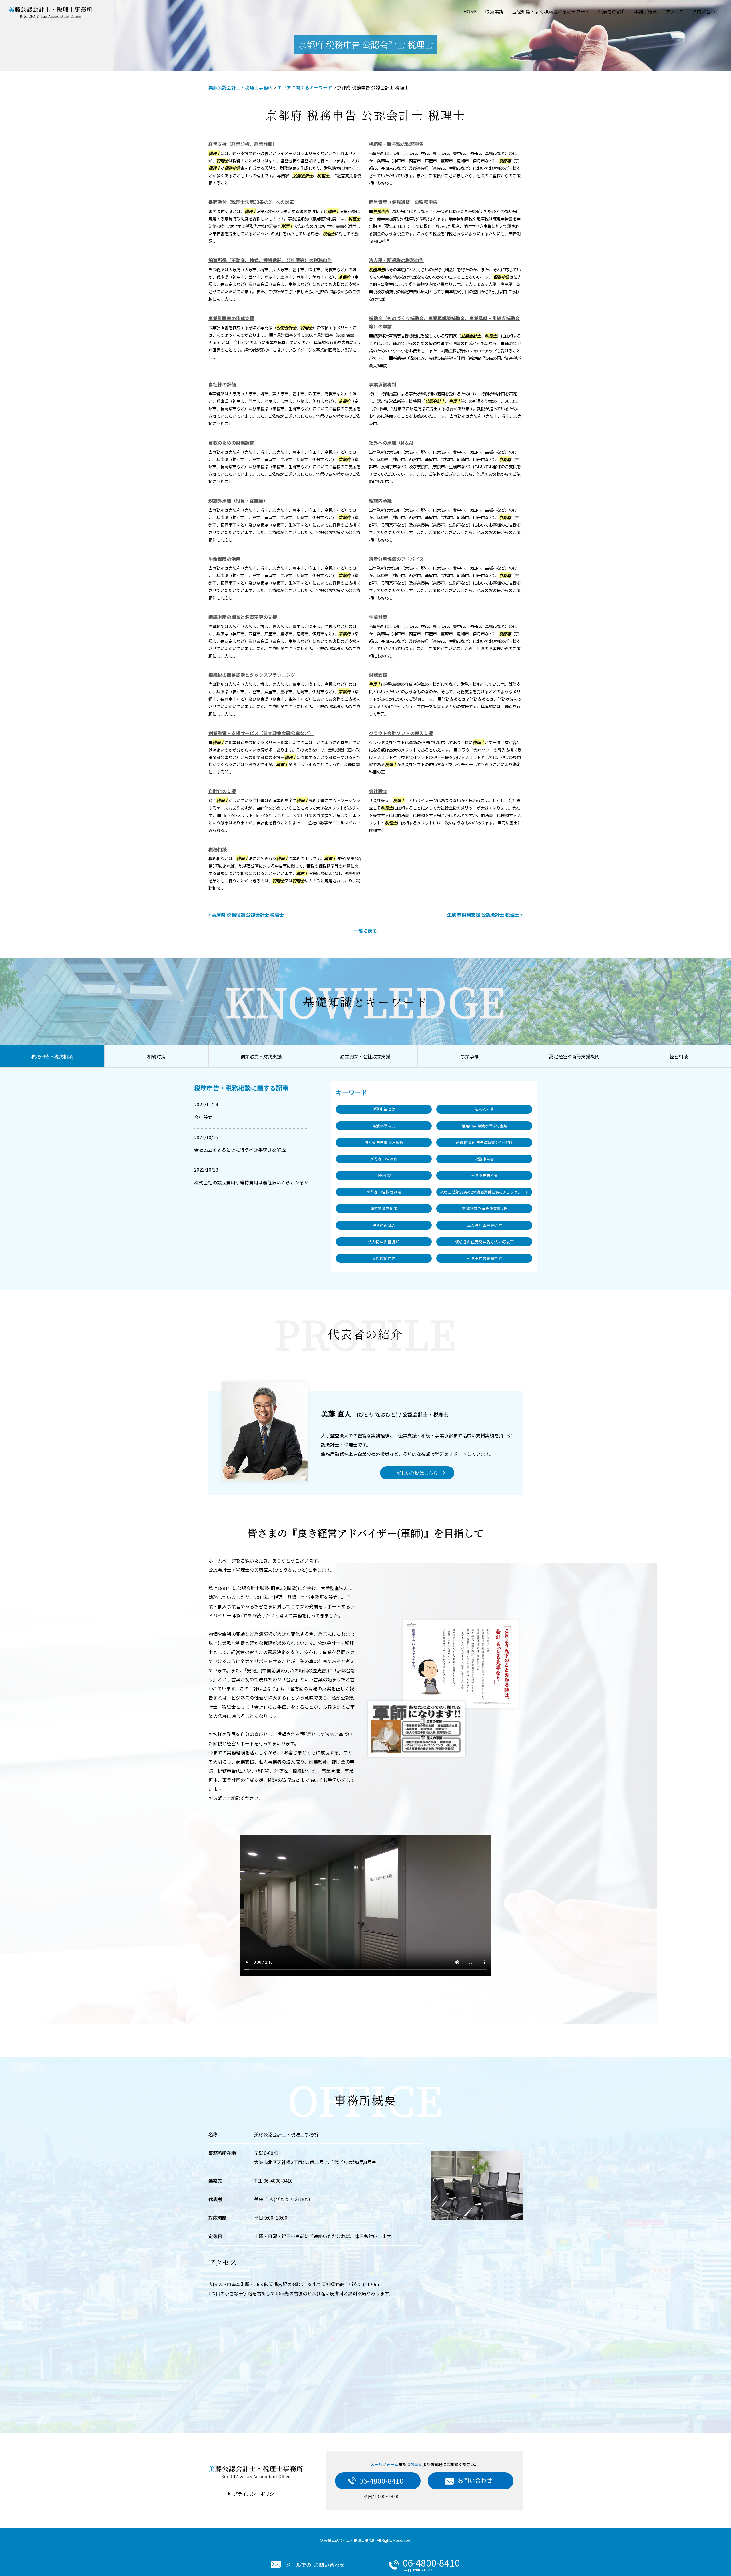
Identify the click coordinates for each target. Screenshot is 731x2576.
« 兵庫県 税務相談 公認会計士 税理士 (246, 915)
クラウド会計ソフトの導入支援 (401, 733)
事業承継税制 (383, 384)
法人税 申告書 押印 (384, 1242)
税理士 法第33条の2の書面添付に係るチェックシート (484, 1192)
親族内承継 (380, 501)
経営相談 (679, 1056)
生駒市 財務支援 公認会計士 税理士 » (485, 915)
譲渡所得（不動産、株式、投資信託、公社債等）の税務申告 (270, 260)
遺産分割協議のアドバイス (396, 559)
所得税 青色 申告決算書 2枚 (484, 1209)
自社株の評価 (222, 384)
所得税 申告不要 (484, 1175)
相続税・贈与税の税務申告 (396, 144)
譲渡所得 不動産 (384, 1209)
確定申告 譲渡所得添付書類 (484, 1126)
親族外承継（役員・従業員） (238, 501)
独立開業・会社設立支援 (365, 1056)
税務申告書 (484, 1159)
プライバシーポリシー (256, 2494)
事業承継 (470, 1056)
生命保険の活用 (224, 559)
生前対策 (378, 617)
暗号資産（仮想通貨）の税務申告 (403, 202)
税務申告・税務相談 (52, 1056)
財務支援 (378, 675)
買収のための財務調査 (231, 443)
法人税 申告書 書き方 (484, 1225)
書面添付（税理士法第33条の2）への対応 (251, 202)
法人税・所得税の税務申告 (396, 260)
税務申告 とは (384, 1109)
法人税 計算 (484, 1109)
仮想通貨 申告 (384, 1258)
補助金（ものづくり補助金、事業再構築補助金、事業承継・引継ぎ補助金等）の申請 (444, 322)
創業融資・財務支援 (261, 1056)
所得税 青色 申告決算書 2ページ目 (484, 1142)
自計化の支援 (222, 791)
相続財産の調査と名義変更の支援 (243, 617)
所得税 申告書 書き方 (484, 1258)
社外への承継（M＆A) (391, 443)
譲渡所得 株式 (384, 1126)
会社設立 (378, 791)
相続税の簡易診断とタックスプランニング (252, 675)
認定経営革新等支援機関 (574, 1056)
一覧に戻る (365, 931)
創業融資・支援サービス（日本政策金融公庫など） (261, 733)
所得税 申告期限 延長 (384, 1192)
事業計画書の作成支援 (231, 318)
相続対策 (156, 1056)
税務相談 (218, 849)
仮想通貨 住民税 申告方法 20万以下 (484, 1242)
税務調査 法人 (384, 1225)
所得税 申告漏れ (384, 1159)
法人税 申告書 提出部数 (384, 1142)
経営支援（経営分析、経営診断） (243, 144)
